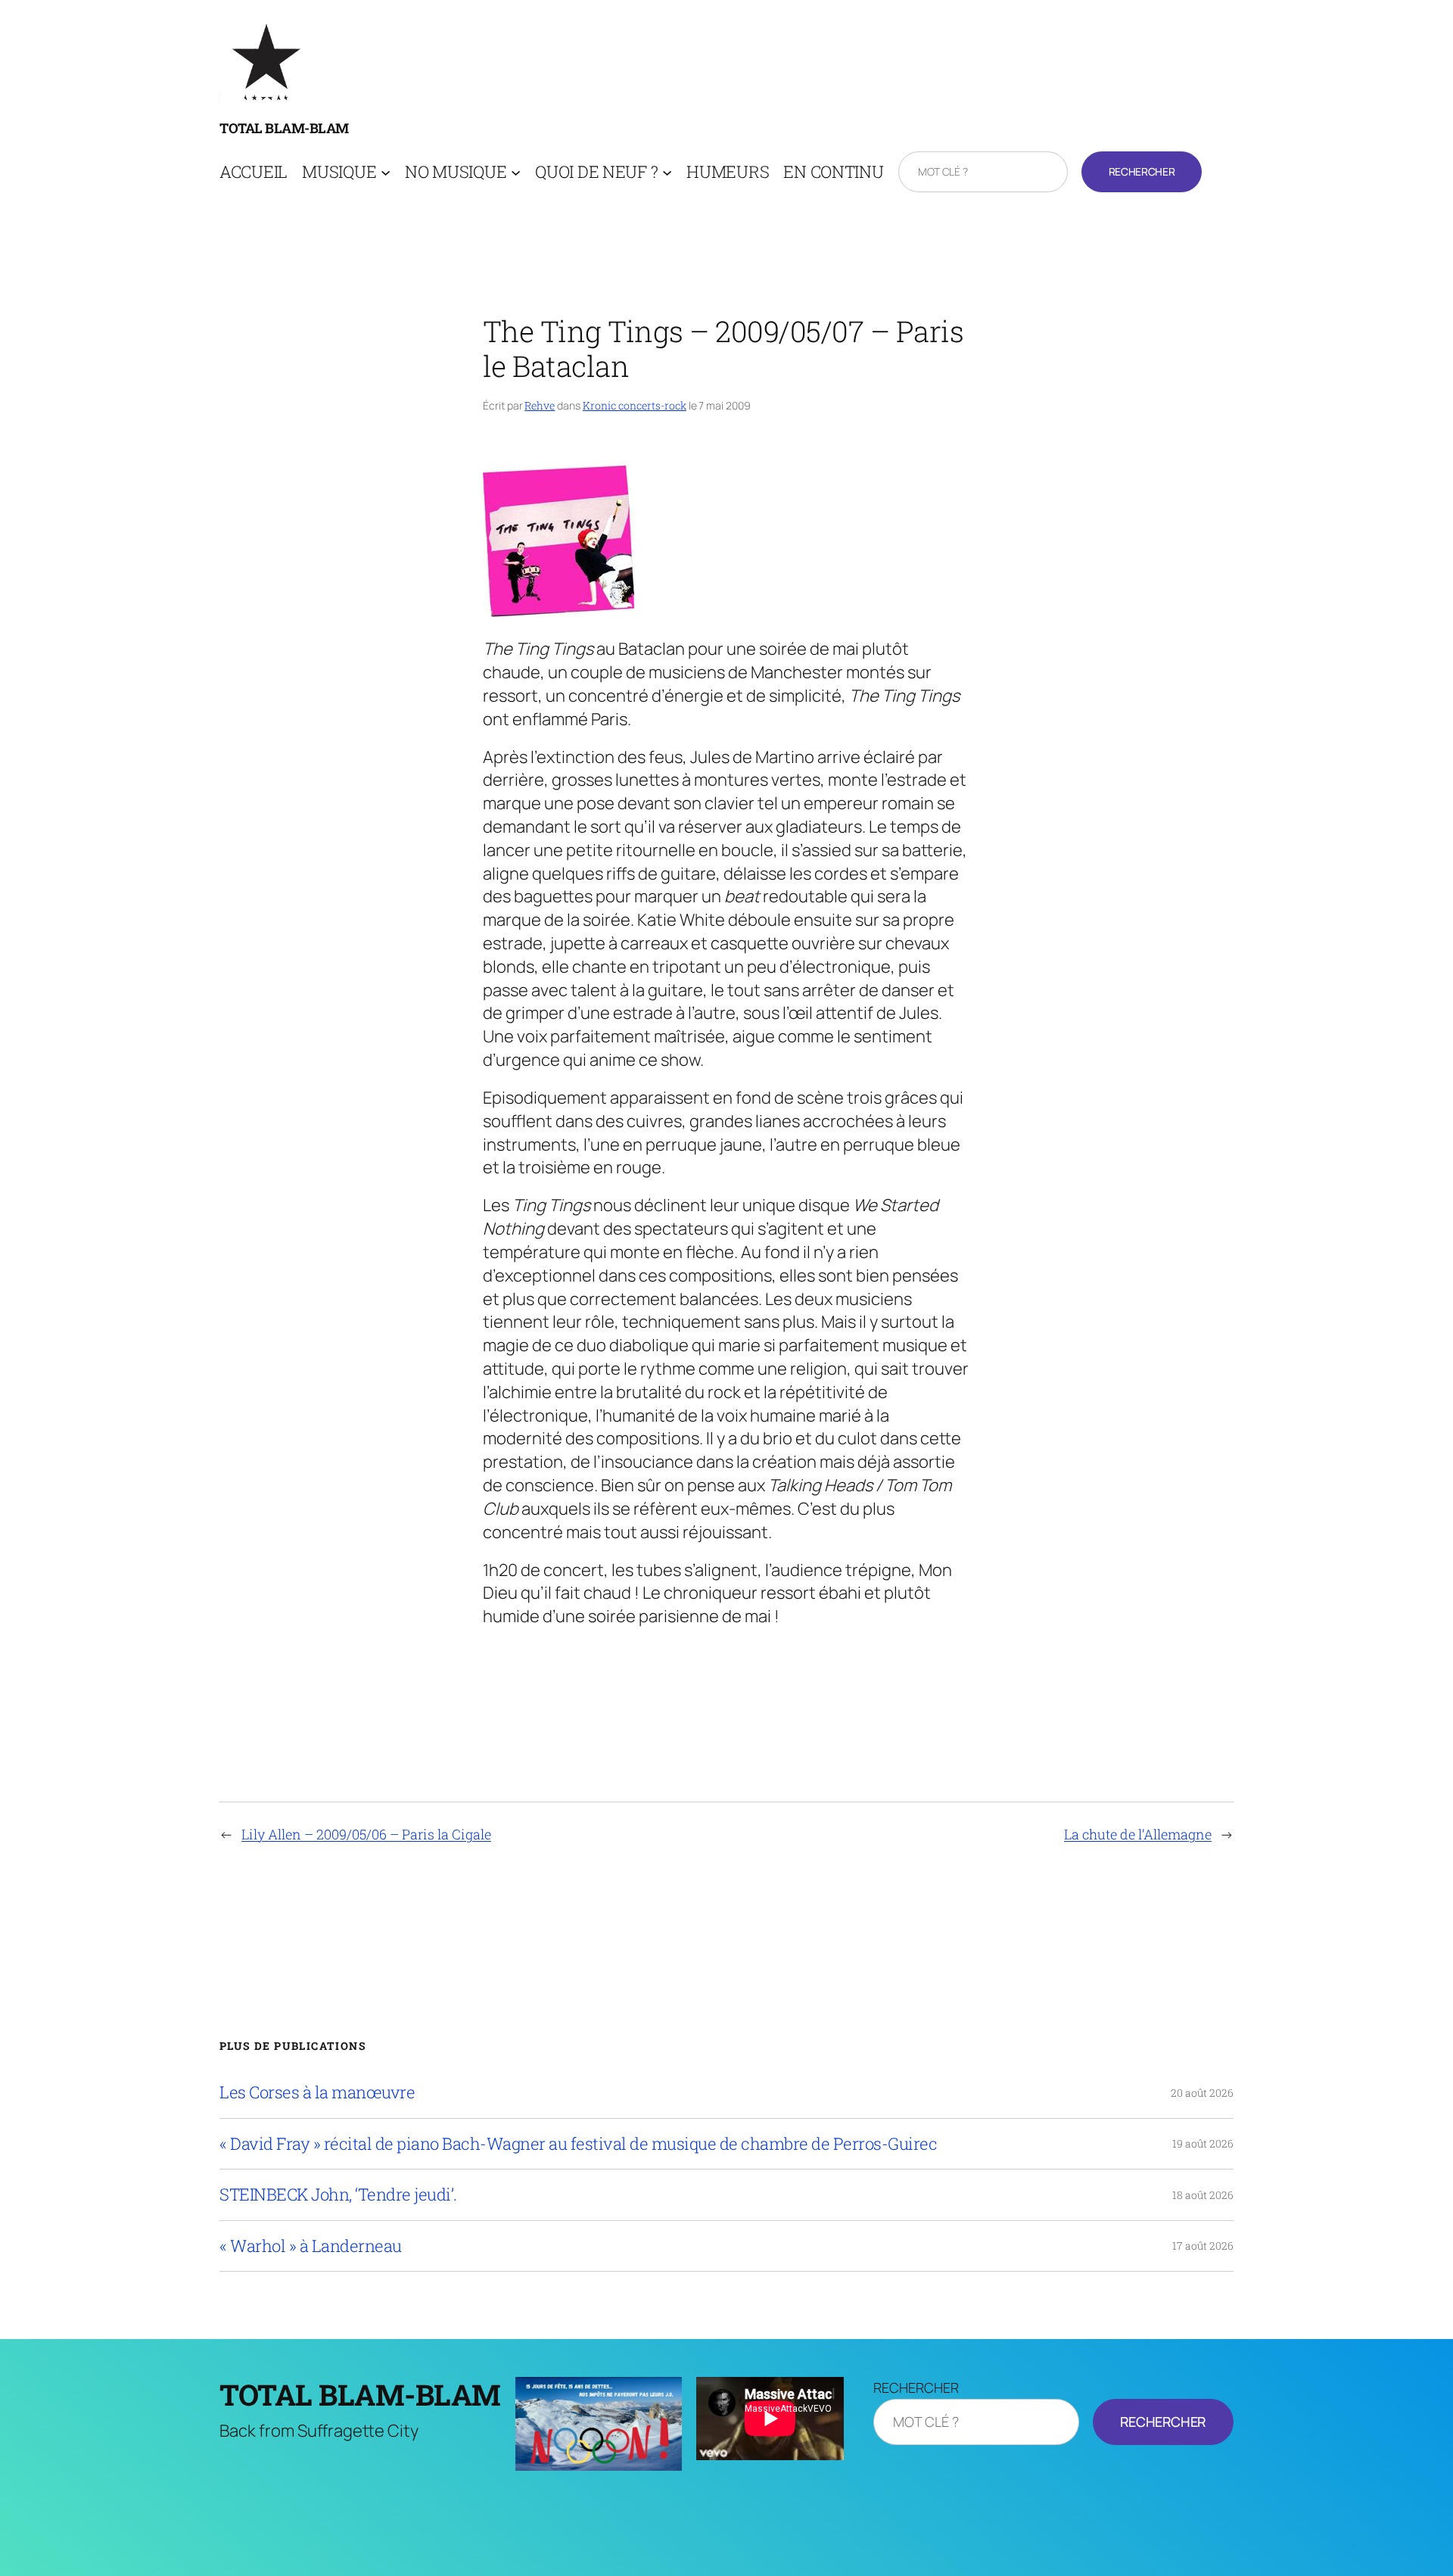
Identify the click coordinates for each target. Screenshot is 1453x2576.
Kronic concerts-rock (635, 405)
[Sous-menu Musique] (386, 172)
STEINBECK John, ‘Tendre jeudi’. (338, 2194)
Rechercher (1142, 171)
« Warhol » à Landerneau (311, 2246)
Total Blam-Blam (284, 128)
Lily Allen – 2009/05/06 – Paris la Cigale (366, 1834)
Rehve (540, 405)
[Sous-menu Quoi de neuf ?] (667, 172)
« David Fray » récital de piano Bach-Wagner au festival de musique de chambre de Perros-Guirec (578, 2144)
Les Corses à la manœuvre (317, 2092)
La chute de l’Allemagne (1138, 1834)
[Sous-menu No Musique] (516, 172)
